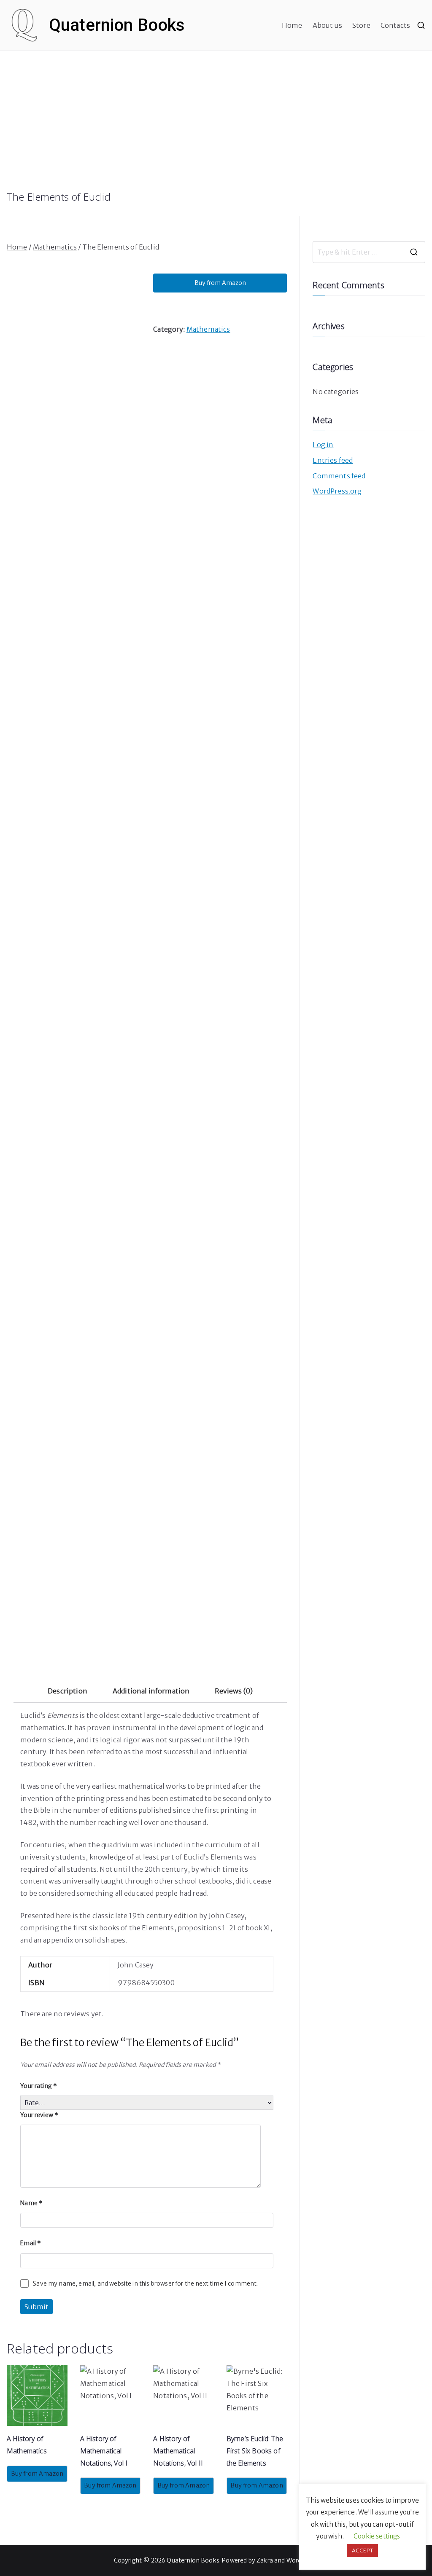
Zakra (265, 2560)
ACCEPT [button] (362, 2551)
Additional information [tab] (151, 1691)
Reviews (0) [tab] (234, 1691)
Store (361, 25)
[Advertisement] (216, 127)
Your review (39, 2115)
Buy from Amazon (220, 283)
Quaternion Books (117, 25)
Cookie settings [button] (377, 2536)
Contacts (395, 25)
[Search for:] (369, 252)
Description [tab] (67, 1691)
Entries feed (333, 460)
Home (292, 25)
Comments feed (339, 476)
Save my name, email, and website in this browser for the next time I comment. (145, 2284)
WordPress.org (337, 491)
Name (31, 2203)
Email (31, 2243)
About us (327, 25)
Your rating (39, 2086)
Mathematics (55, 247)
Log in (323, 445)
